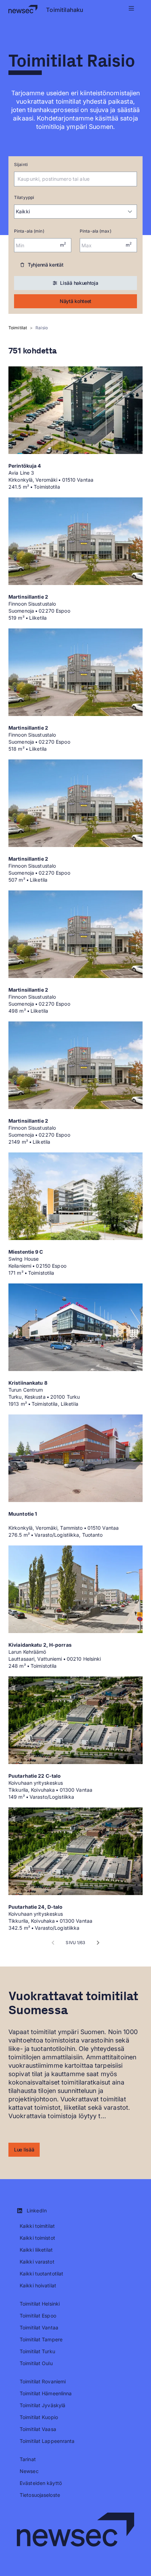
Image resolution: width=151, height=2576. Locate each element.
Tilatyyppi (24, 197)
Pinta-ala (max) (96, 231)
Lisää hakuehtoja (79, 283)
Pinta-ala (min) (29, 231)
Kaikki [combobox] (23, 211)
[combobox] (70, 179)
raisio (42, 328)
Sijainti (21, 164)
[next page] (98, 1943)
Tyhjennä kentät (46, 265)
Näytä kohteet (75, 301)
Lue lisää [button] (24, 2150)
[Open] (133, 179)
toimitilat (18, 328)
